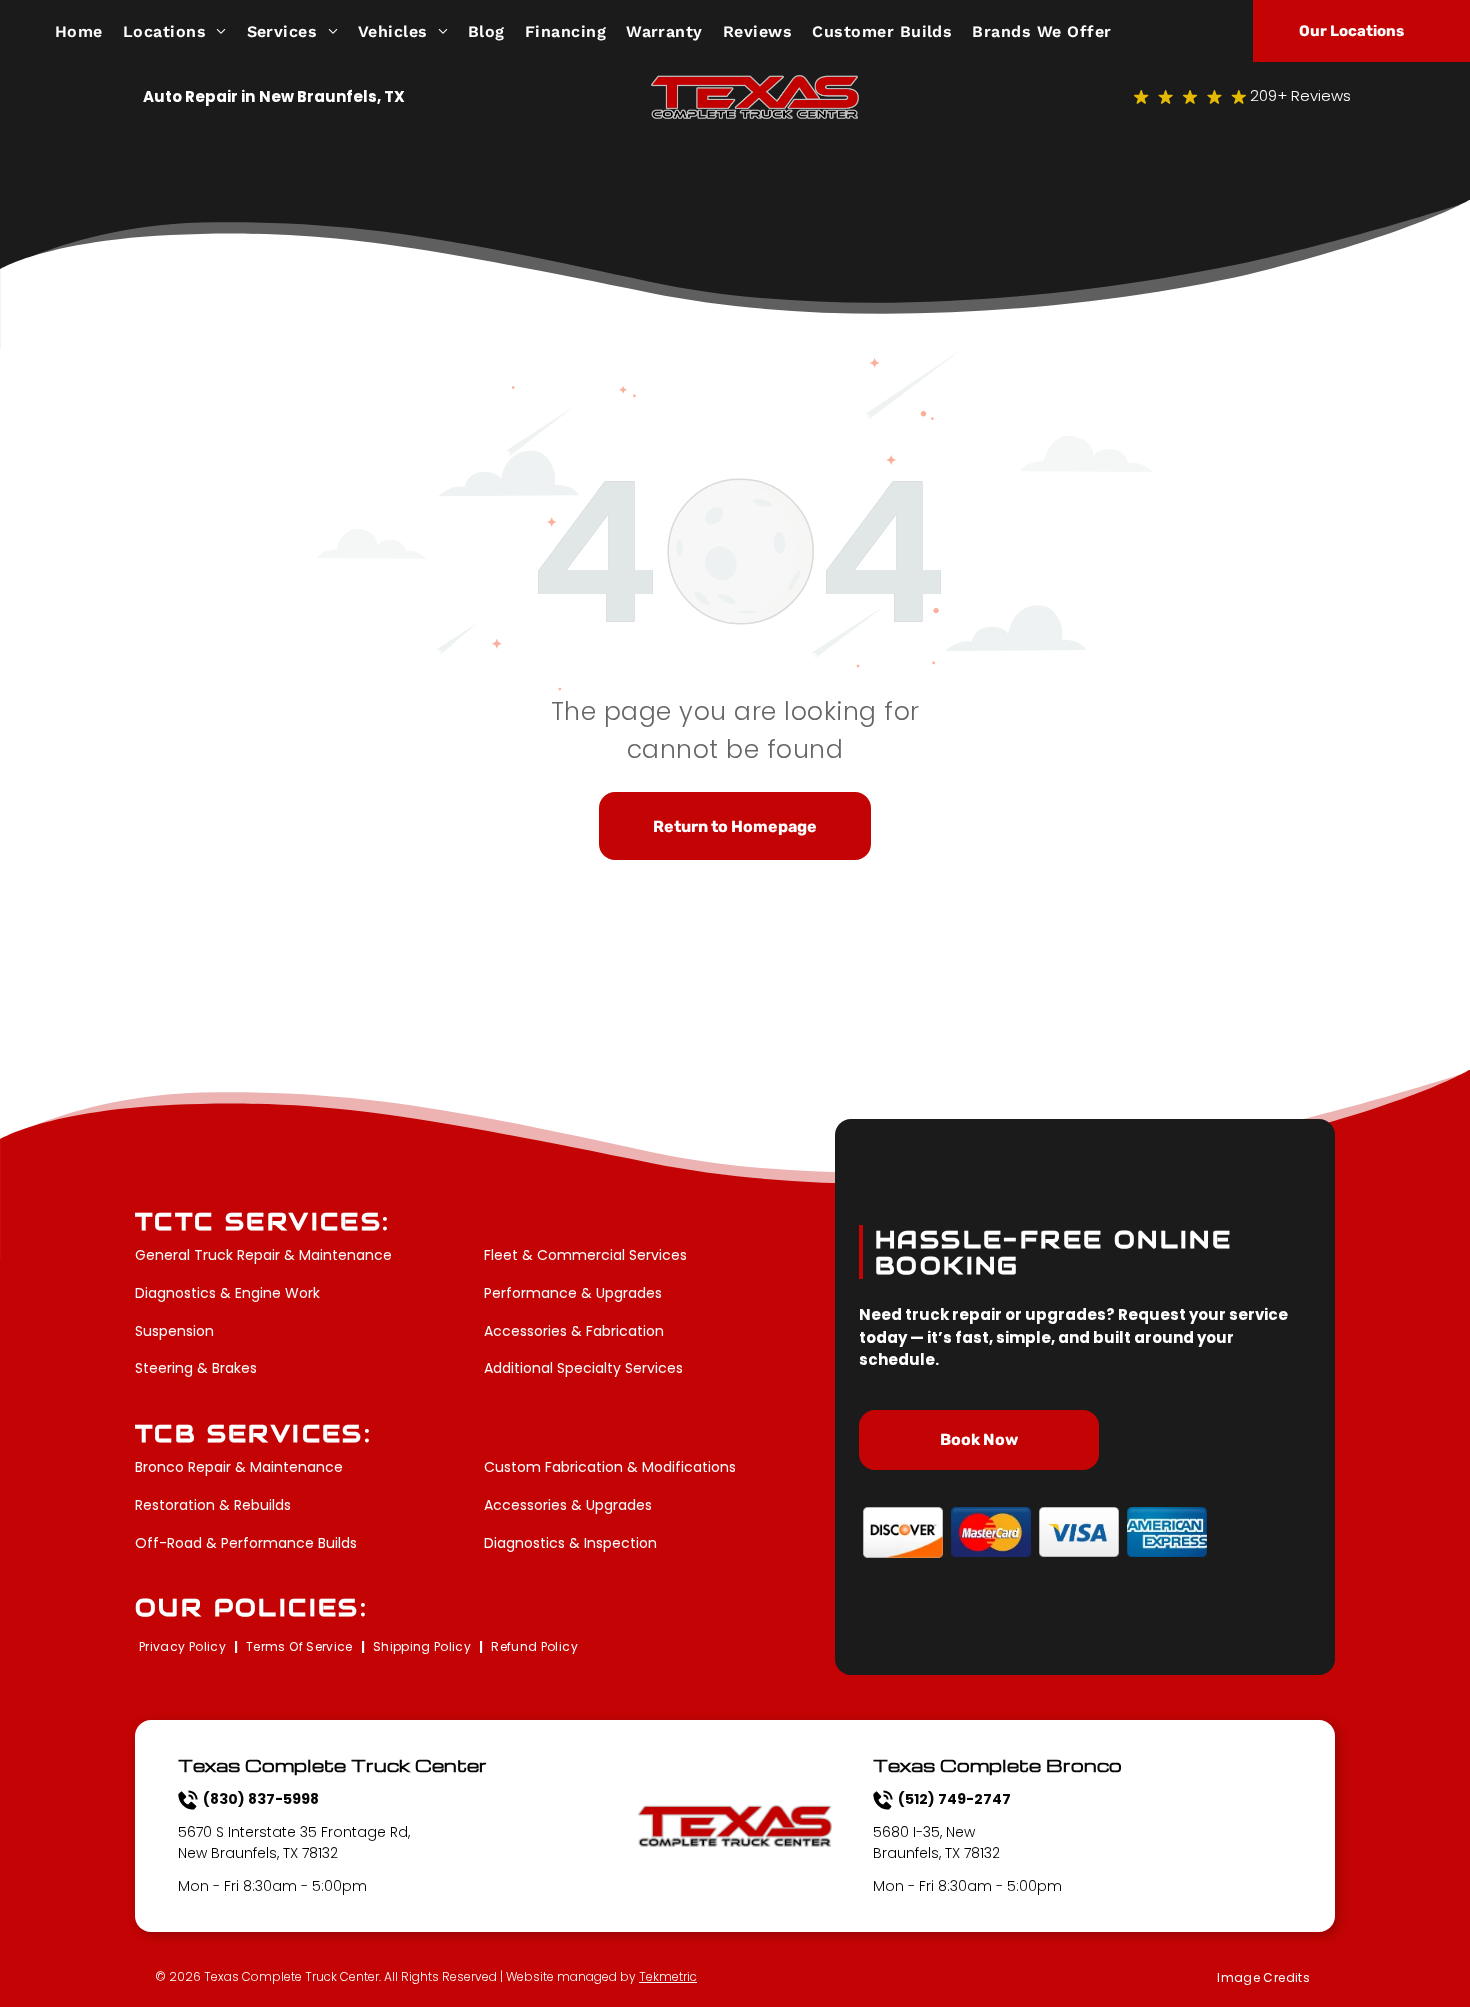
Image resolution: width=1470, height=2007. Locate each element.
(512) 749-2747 (954, 1799)
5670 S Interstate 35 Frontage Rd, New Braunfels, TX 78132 (294, 1842)
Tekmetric (668, 1976)
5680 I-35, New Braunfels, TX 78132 (936, 1842)
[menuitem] (89, 30)
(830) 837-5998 (261, 1799)
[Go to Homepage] (755, 86)
